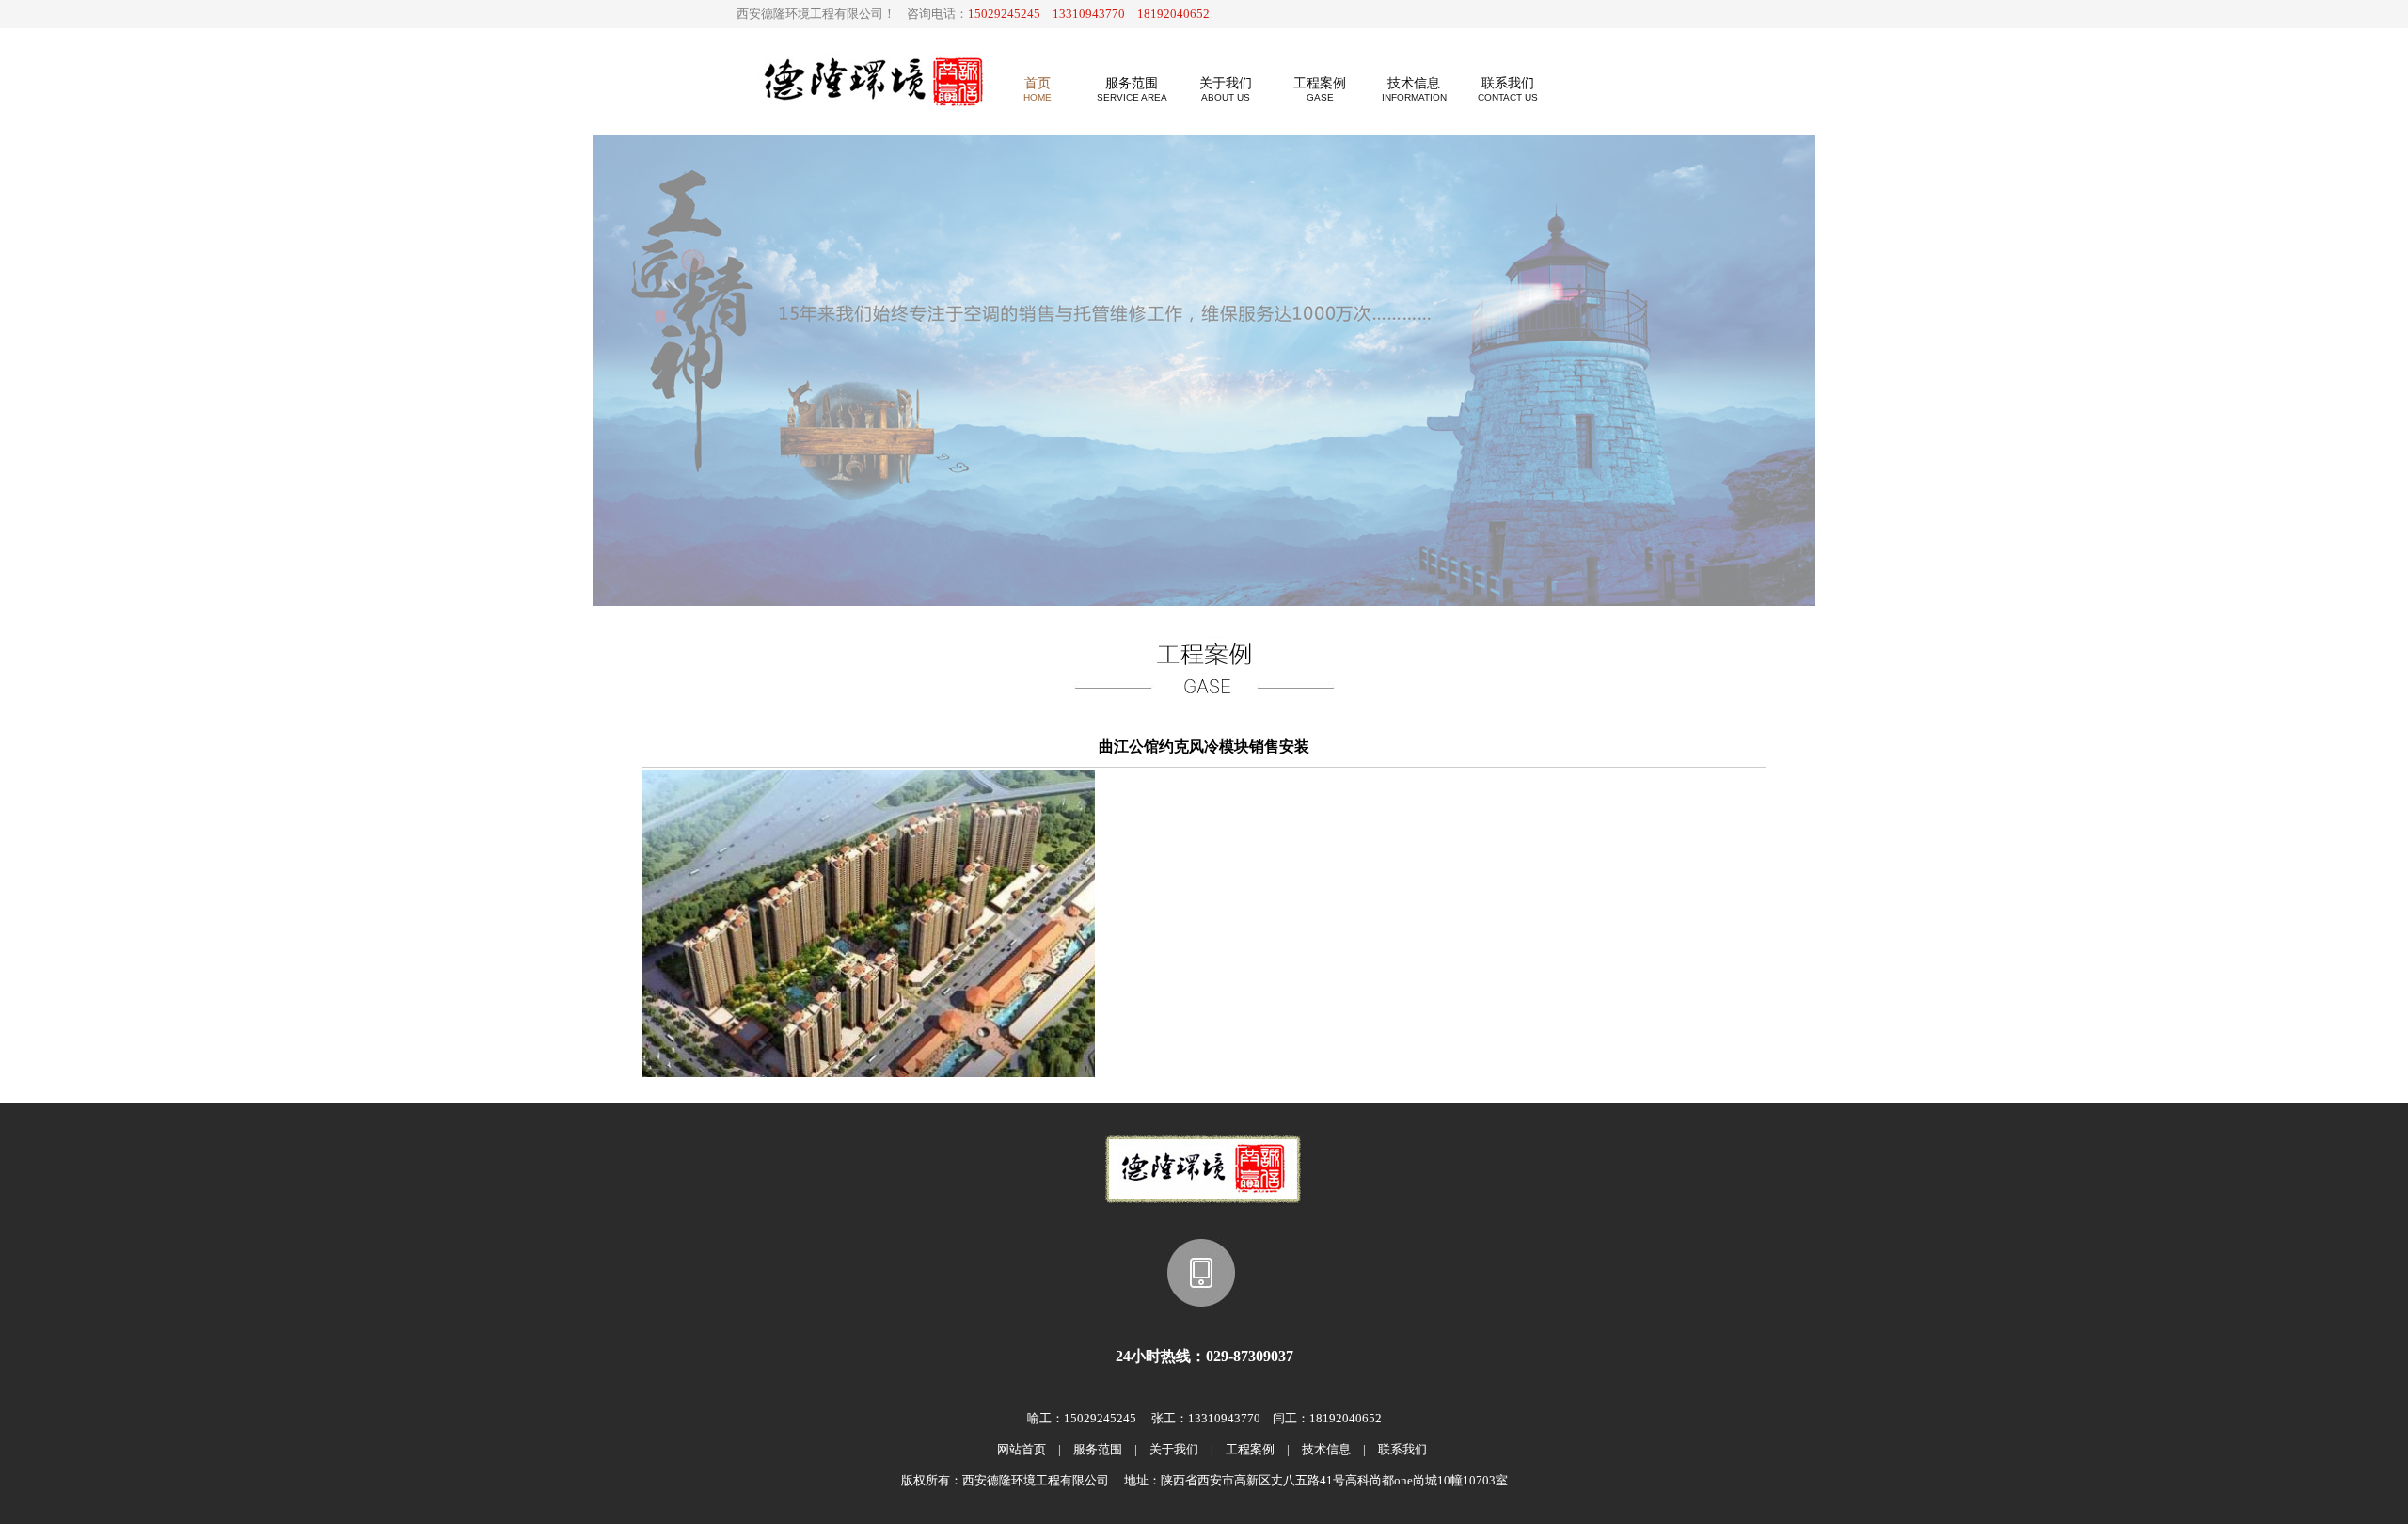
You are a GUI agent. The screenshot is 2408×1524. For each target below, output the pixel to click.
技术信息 (1326, 1449)
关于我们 (1174, 1449)
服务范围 (1098, 1449)
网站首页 (1022, 1449)
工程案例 (1250, 1449)
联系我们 (1402, 1449)
